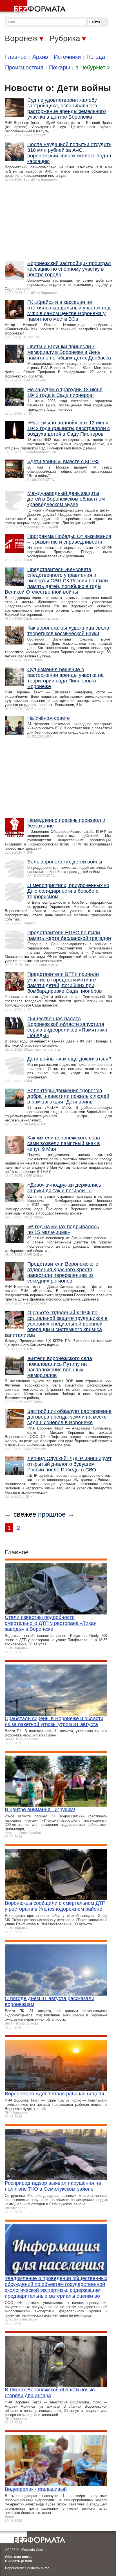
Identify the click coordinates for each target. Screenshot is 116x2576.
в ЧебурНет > (93, 67)
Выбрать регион (19, 2561)
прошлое (52, 1514)
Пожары (59, 67)
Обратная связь (18, 2557)
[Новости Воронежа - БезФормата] (34, 7)
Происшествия (24, 67)
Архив (40, 57)
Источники (67, 57)
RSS (47, 2568)
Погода (96, 57)
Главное (16, 57)
